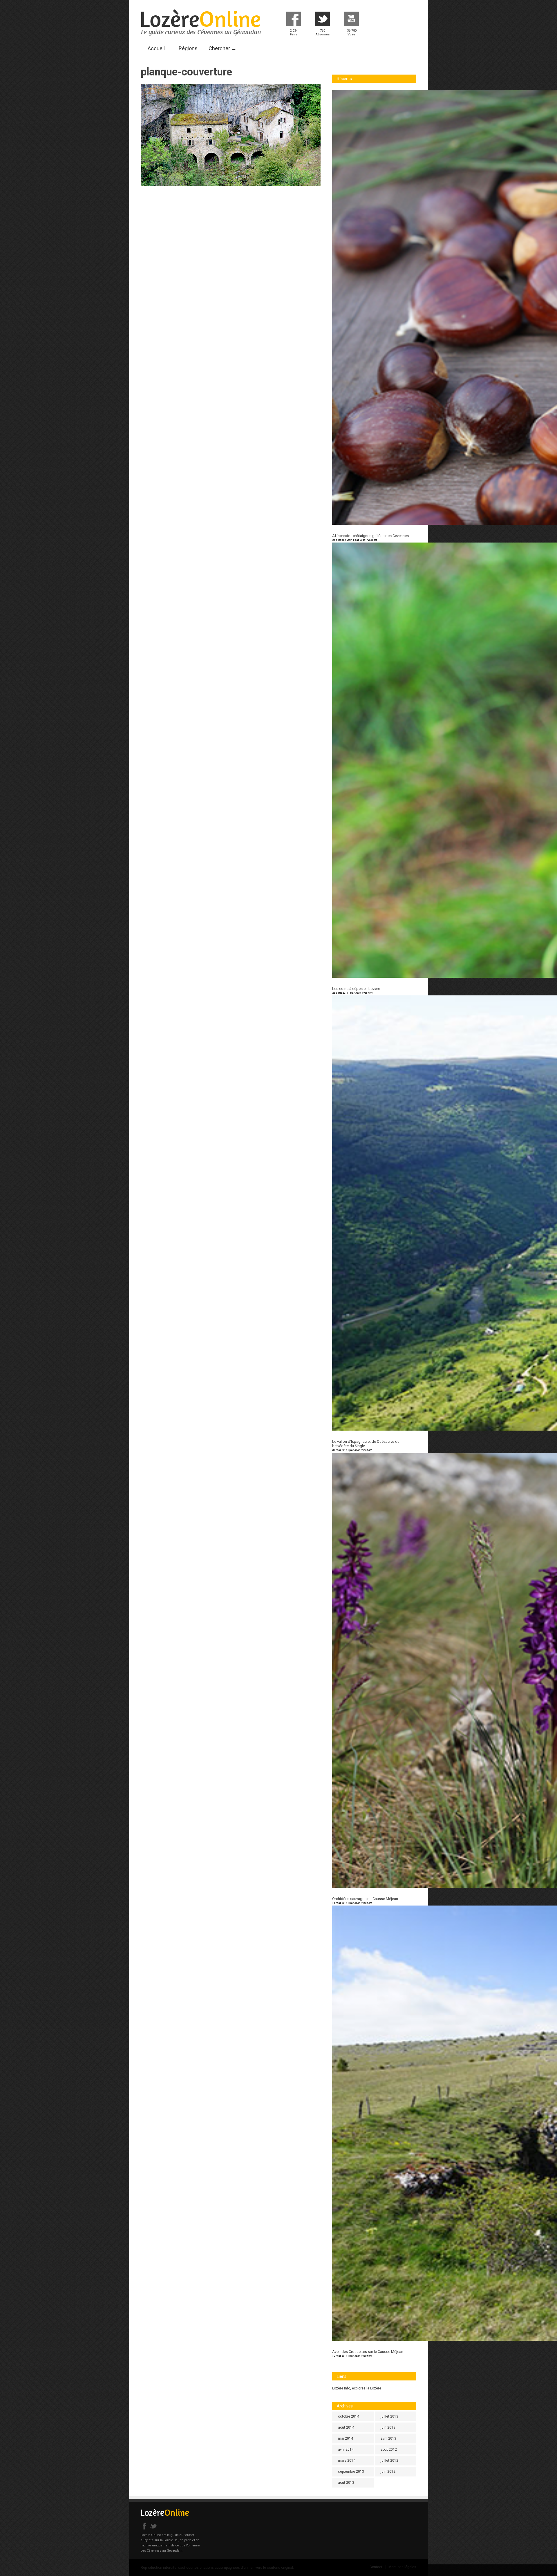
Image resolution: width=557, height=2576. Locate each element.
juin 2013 (388, 2427)
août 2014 (346, 2427)
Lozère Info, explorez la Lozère (357, 2388)
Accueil (156, 48)
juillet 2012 (389, 2461)
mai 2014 (346, 2438)
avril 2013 (388, 2438)
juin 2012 (388, 2472)
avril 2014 (346, 2450)
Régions (188, 48)
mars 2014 (347, 2461)
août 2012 (389, 2450)
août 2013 (346, 2483)
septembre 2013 (351, 2472)
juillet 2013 (389, 2416)
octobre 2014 (349, 2416)
